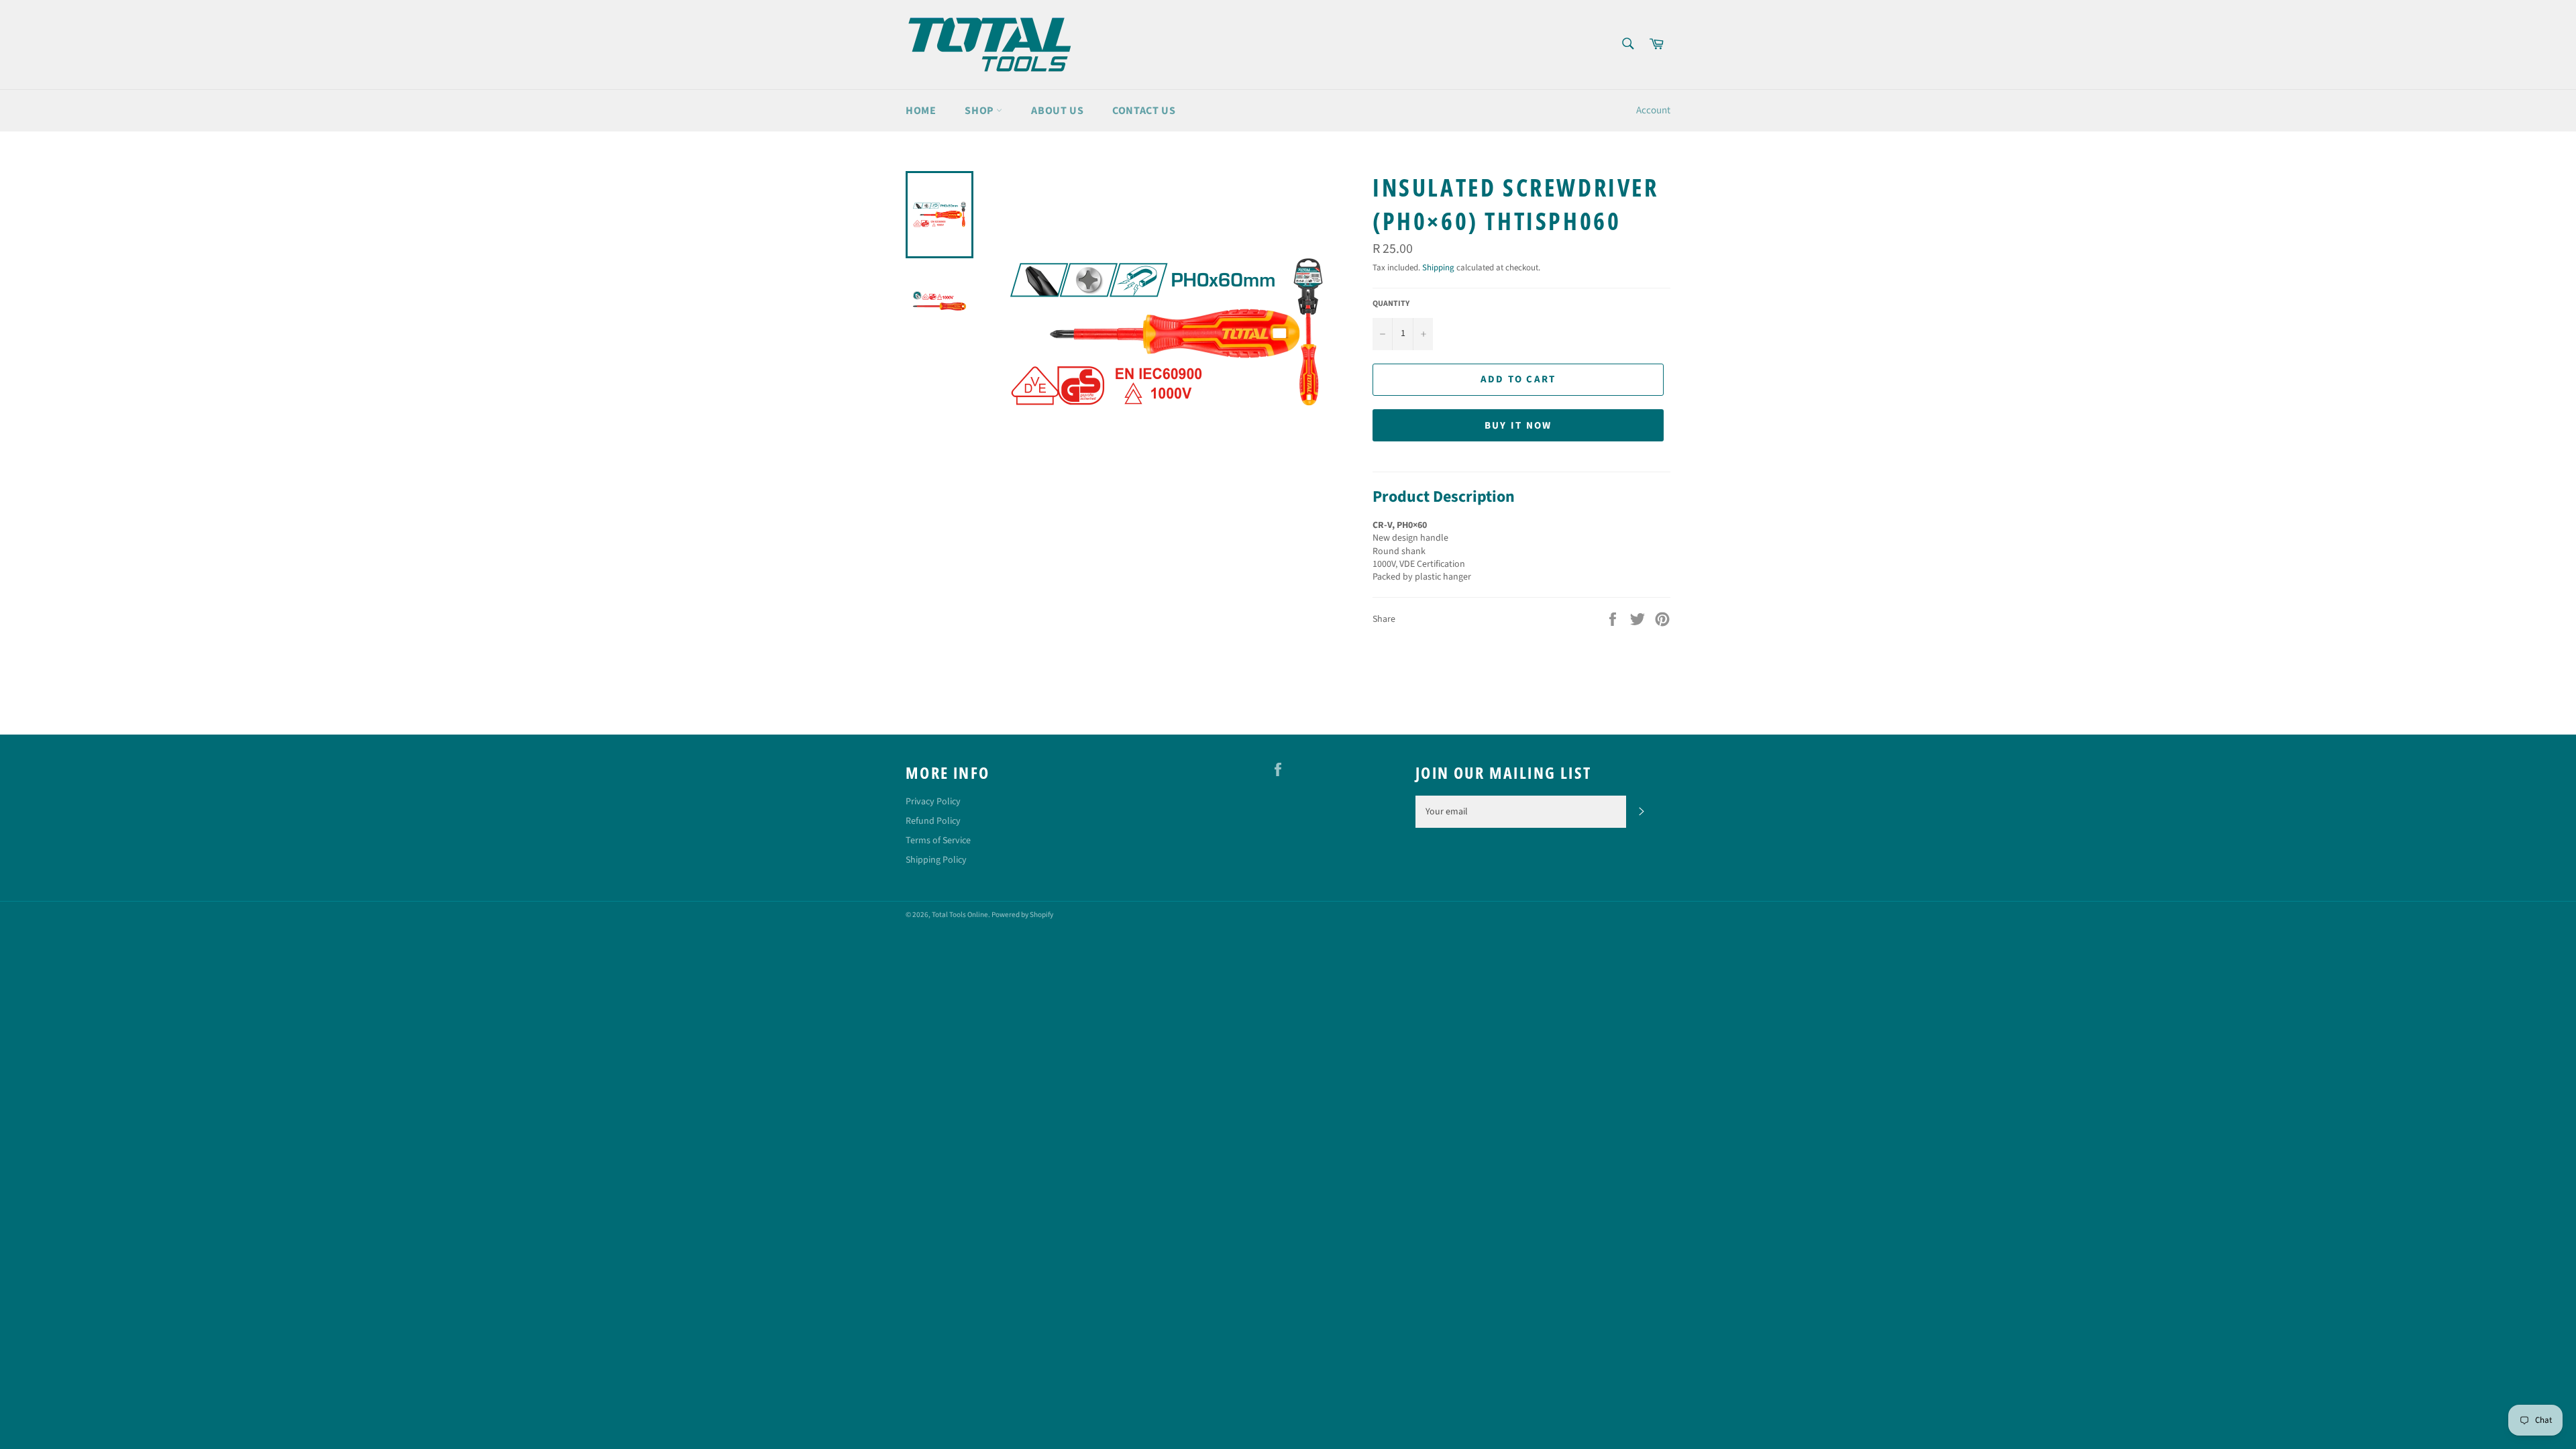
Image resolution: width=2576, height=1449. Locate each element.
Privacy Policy (933, 802)
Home (921, 111)
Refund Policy (933, 821)
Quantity (1391, 304)
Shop (980, 111)
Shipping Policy (936, 860)
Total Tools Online (960, 915)
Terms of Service (938, 841)
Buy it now (1518, 426)
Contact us (1144, 111)
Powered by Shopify (1022, 915)
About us (1057, 111)
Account (1653, 110)
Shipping (1438, 268)
